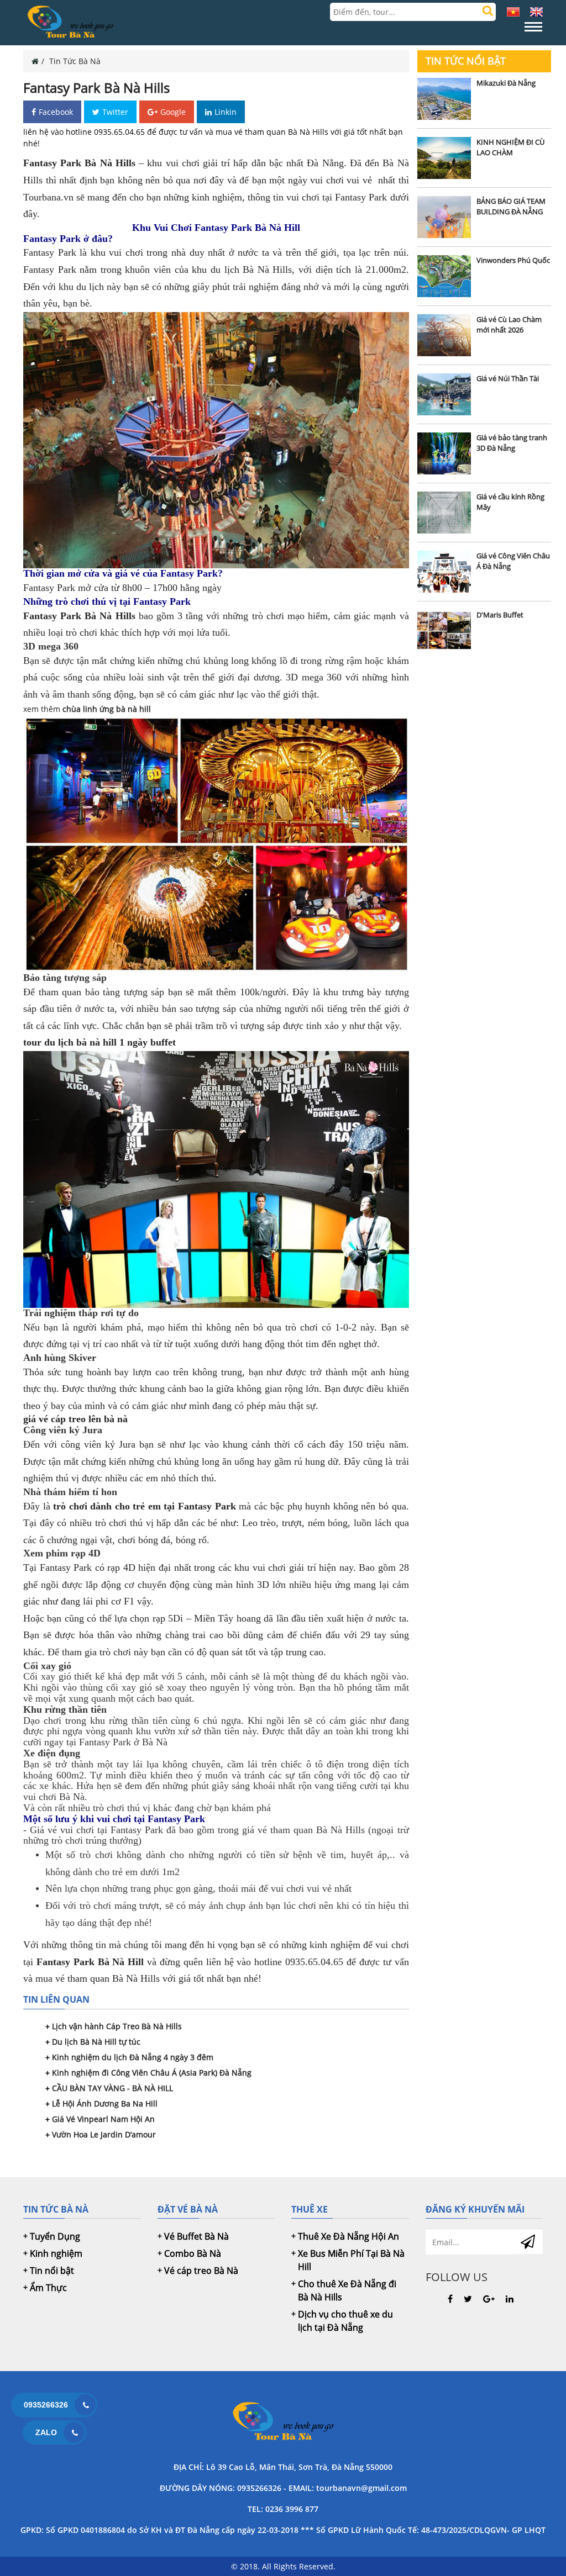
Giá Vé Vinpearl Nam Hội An (103, 2119)
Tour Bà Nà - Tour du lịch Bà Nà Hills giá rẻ (283, 2422)
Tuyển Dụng (55, 2236)
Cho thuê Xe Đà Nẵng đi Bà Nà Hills (347, 2290)
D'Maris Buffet (500, 615)
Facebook (56, 112)
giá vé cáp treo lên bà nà (75, 1419)
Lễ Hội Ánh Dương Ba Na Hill (105, 2103)
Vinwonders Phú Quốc (513, 260)
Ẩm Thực (48, 2288)
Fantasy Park (49, 588)
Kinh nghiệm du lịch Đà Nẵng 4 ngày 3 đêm (133, 2057)
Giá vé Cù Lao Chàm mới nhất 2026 (509, 325)
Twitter (115, 112)
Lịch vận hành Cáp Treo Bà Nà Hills (117, 2026)
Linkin (226, 112)
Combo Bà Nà (193, 2253)
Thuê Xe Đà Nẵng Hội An (348, 2236)
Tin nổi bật (52, 2271)
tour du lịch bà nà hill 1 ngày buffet (99, 1042)
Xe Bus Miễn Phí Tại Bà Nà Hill (351, 2260)
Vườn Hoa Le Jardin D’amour (104, 2134)
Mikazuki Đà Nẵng (506, 83)
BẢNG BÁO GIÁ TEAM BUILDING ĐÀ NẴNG (511, 207)
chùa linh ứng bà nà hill (107, 709)
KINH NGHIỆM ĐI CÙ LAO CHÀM (510, 147)
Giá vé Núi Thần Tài (508, 378)
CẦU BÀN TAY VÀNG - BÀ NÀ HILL (112, 2088)
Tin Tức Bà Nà (75, 61)
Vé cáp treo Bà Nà (201, 2271)
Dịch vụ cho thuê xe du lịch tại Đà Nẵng (345, 2321)
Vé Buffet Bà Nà (196, 2236)
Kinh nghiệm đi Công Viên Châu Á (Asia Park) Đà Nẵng (152, 2073)
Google (173, 112)
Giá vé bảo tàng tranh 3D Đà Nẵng (512, 443)
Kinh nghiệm (56, 2253)
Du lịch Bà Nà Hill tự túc (96, 2042)
